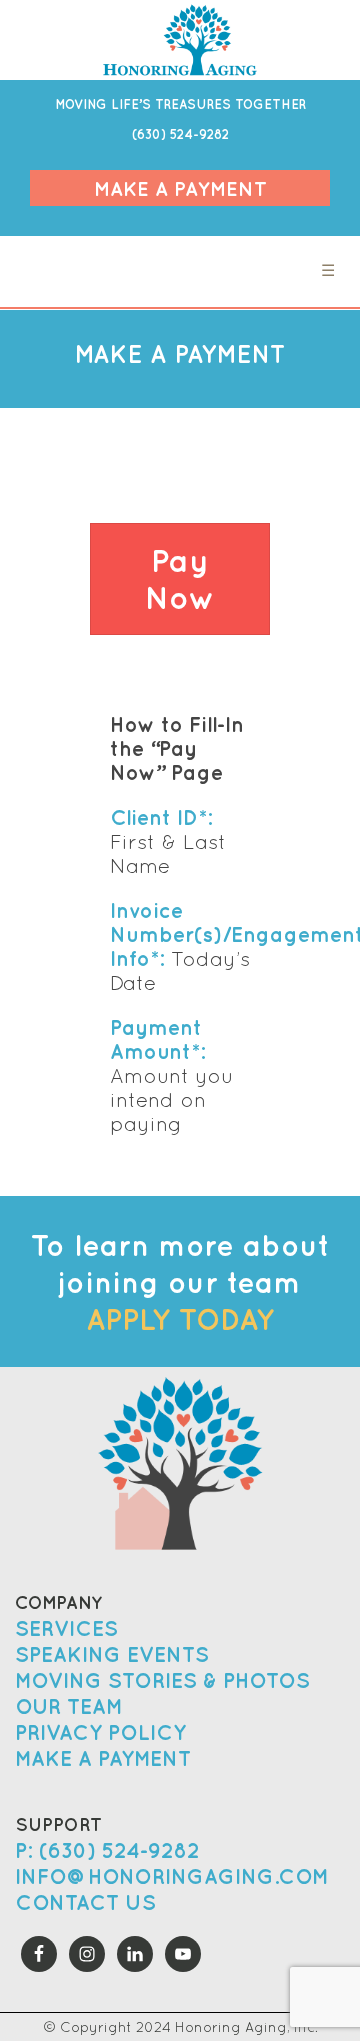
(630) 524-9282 (180, 134)
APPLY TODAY (180, 1318)
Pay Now (180, 579)
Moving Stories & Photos (162, 1680)
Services (66, 1628)
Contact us (85, 1902)
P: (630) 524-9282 (107, 1850)
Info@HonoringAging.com (172, 1876)
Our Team (69, 1706)
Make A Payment (180, 188)
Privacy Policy (100, 1732)
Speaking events (112, 1654)
